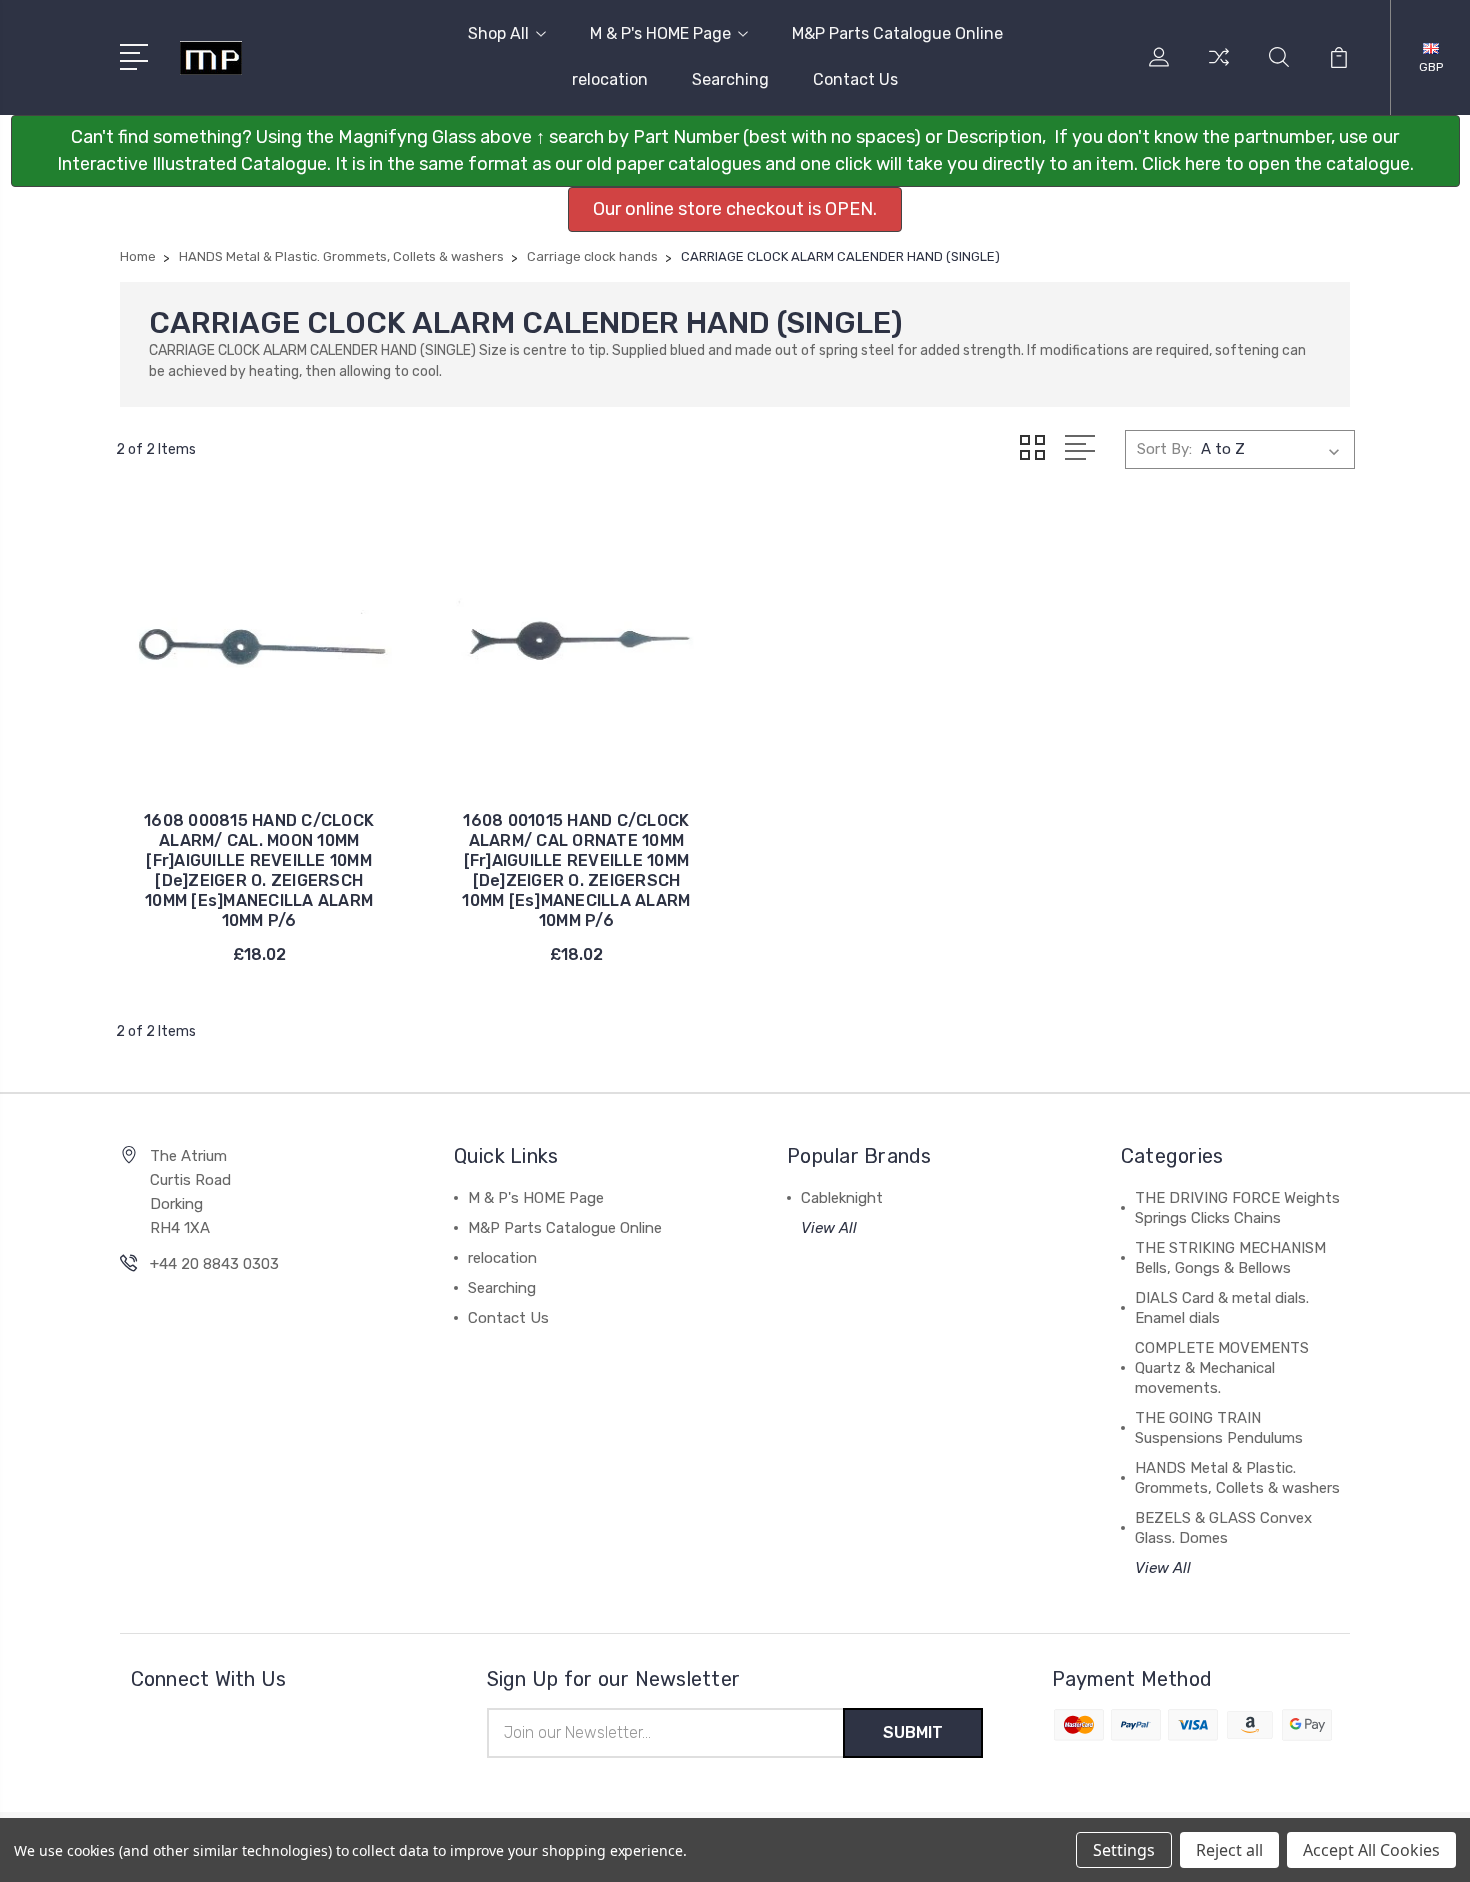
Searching (730, 79)
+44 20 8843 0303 (214, 1264)
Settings (1124, 1850)
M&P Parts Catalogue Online (897, 33)
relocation (610, 79)
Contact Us (855, 79)
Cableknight (842, 1198)
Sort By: (1164, 449)
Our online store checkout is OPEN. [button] (735, 209)
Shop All (498, 33)
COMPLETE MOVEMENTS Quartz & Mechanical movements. (1222, 1368)
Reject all (1229, 1850)
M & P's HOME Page (660, 33)
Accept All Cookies (1371, 1850)
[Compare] (1219, 69)
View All (829, 1228)
